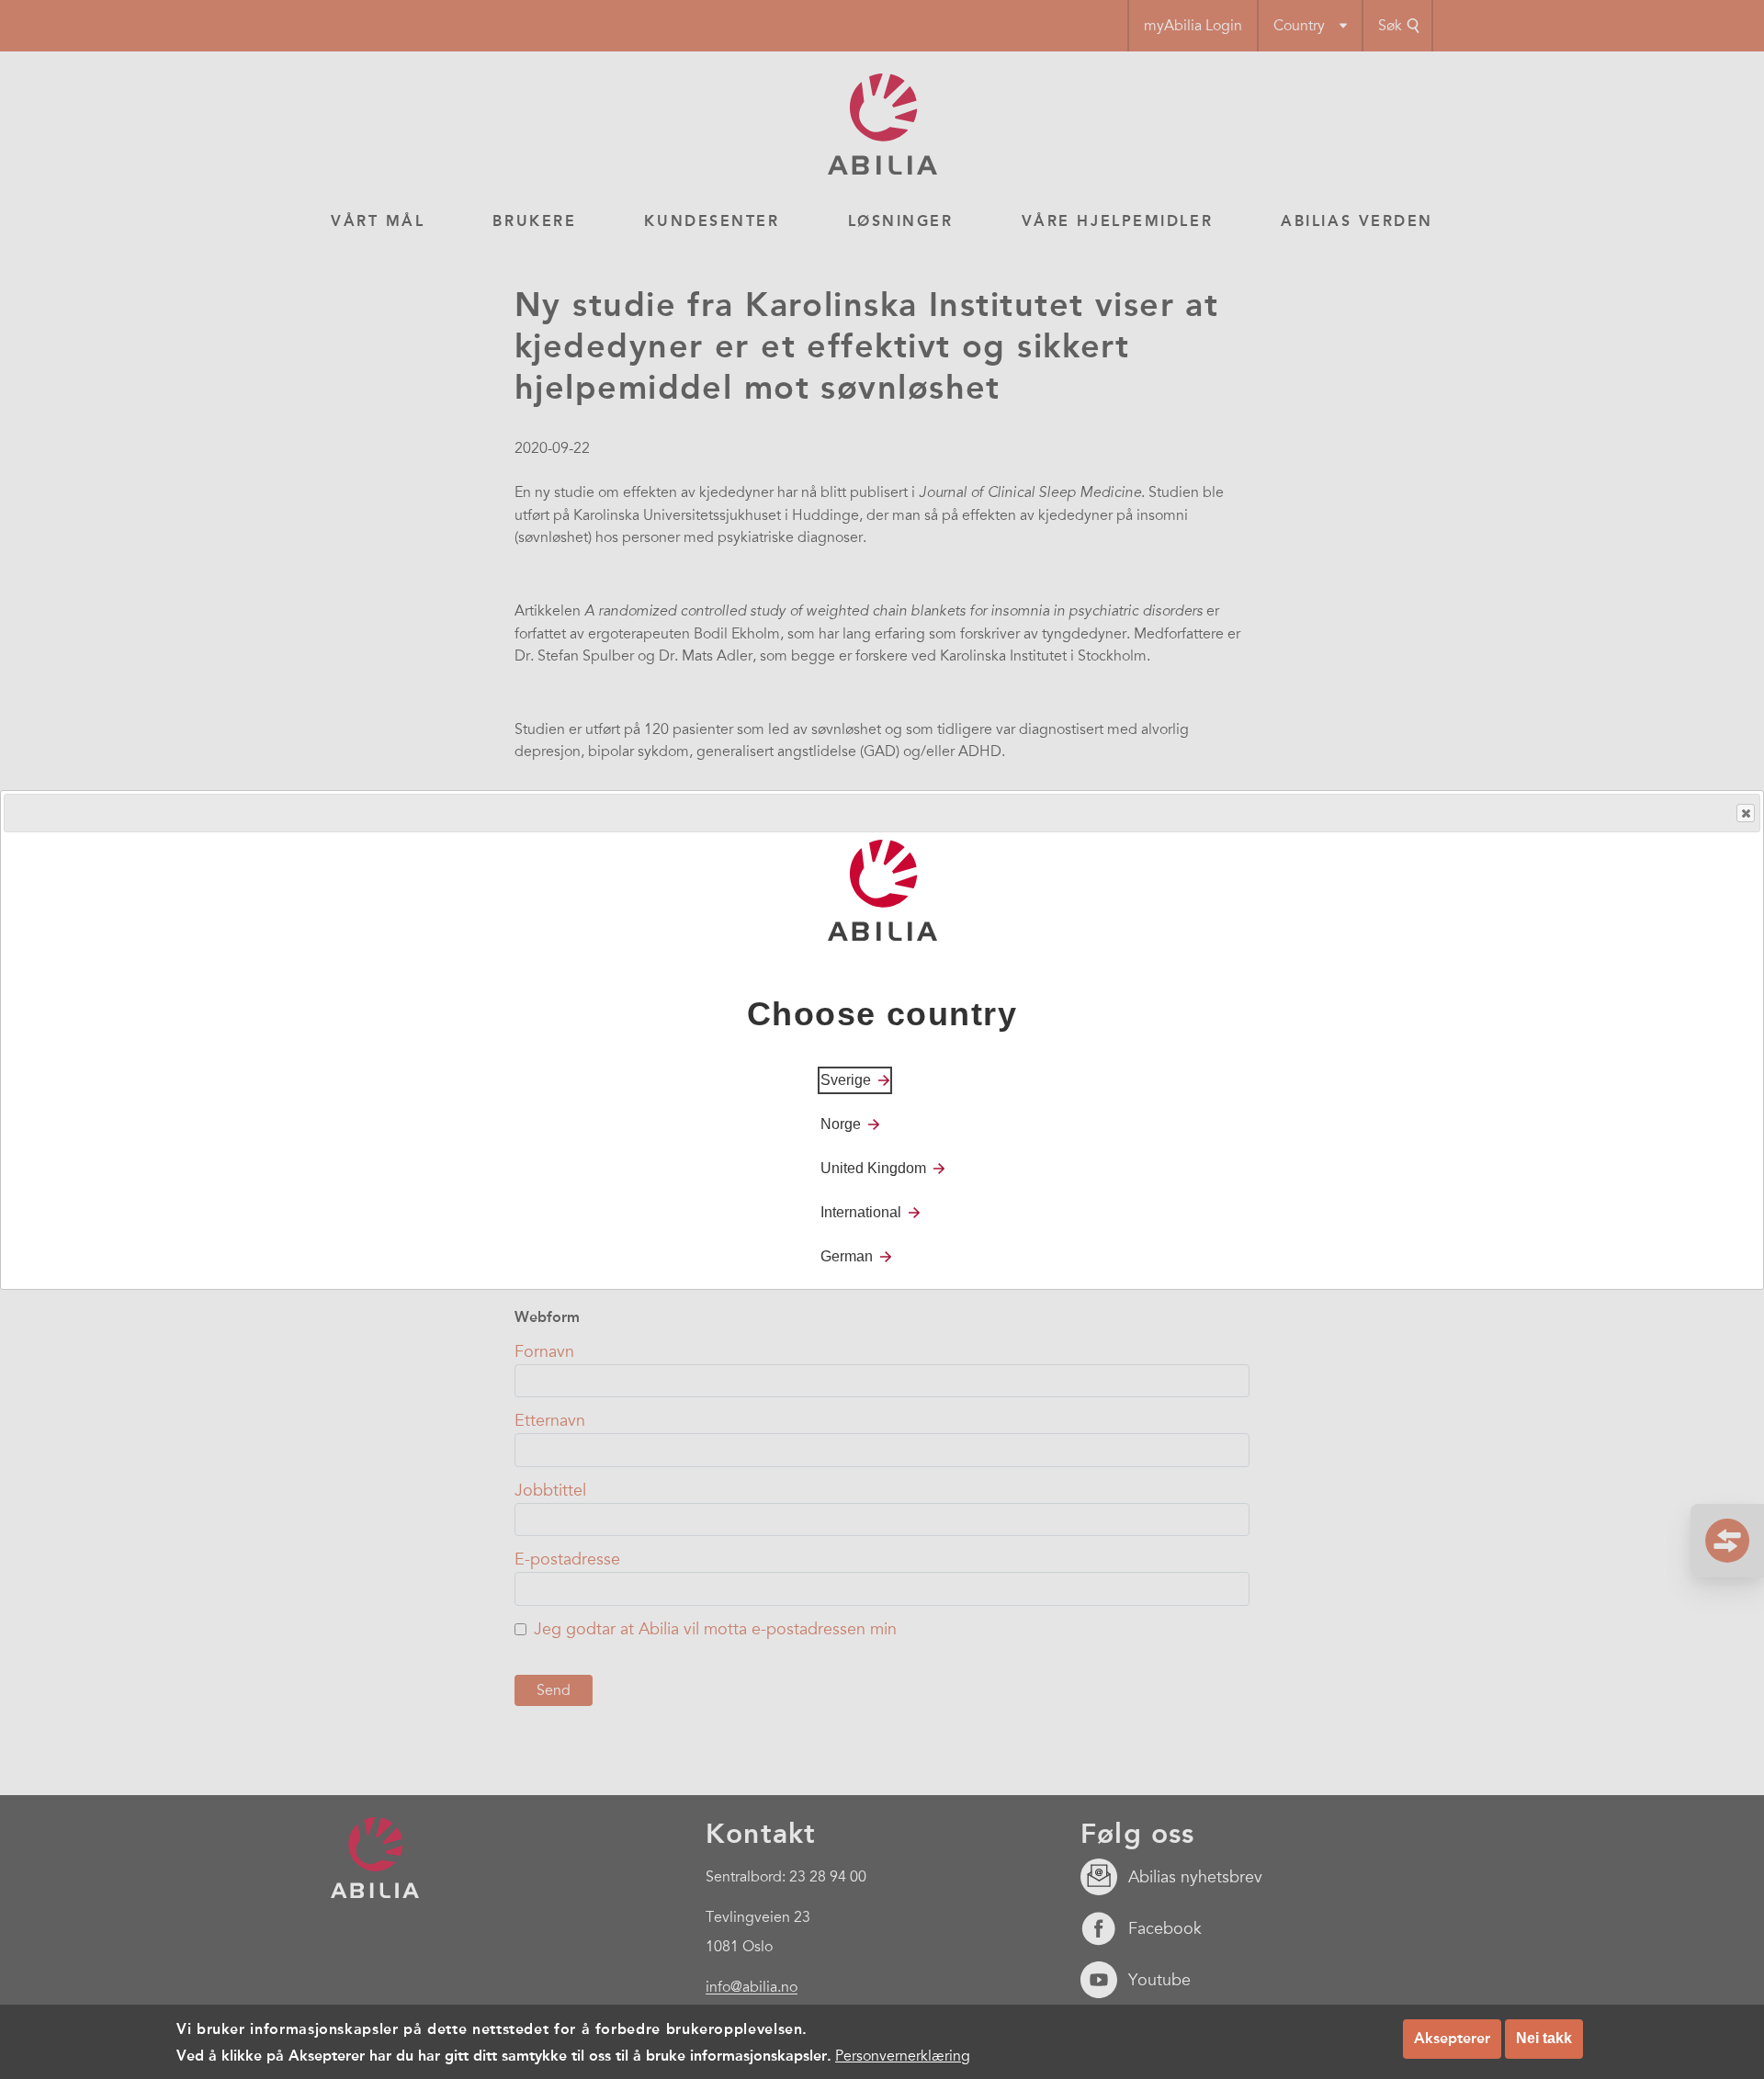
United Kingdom (873, 1167)
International (861, 1211)
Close (1746, 813)
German (847, 1255)
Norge (841, 1123)
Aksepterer (1452, 2038)
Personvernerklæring (903, 2055)
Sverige (846, 1079)
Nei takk (1544, 2038)
